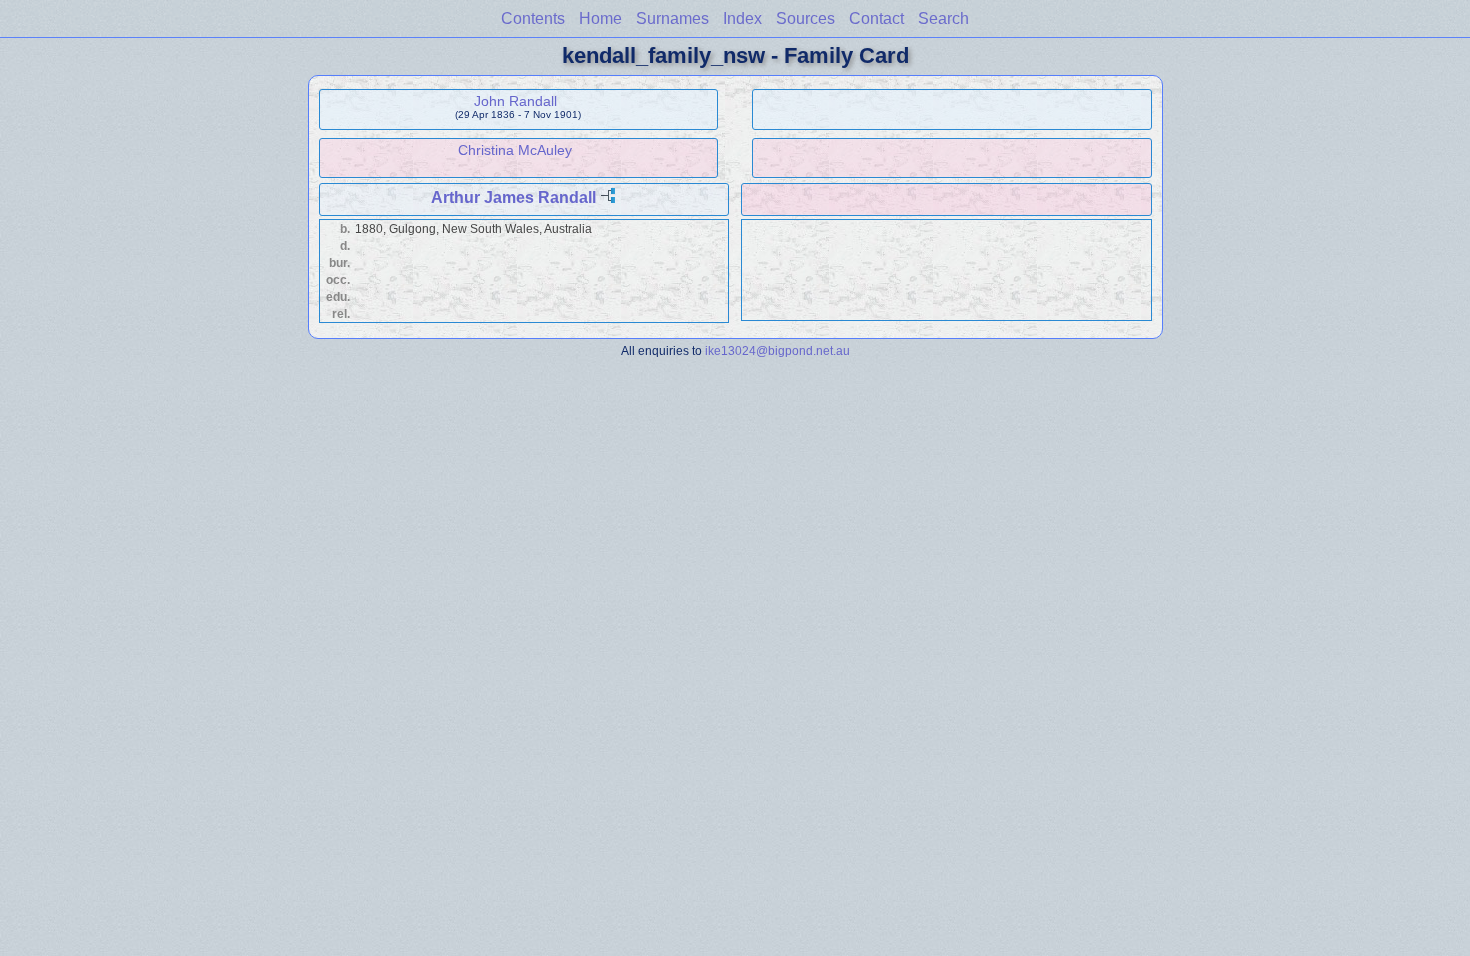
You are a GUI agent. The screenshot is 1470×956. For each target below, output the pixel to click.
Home (600, 18)
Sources (805, 18)
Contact (876, 18)
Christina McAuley (515, 150)
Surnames (672, 18)
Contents (533, 18)
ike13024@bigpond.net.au (777, 350)
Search (943, 18)
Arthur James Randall (513, 197)
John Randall (515, 101)
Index (742, 18)
